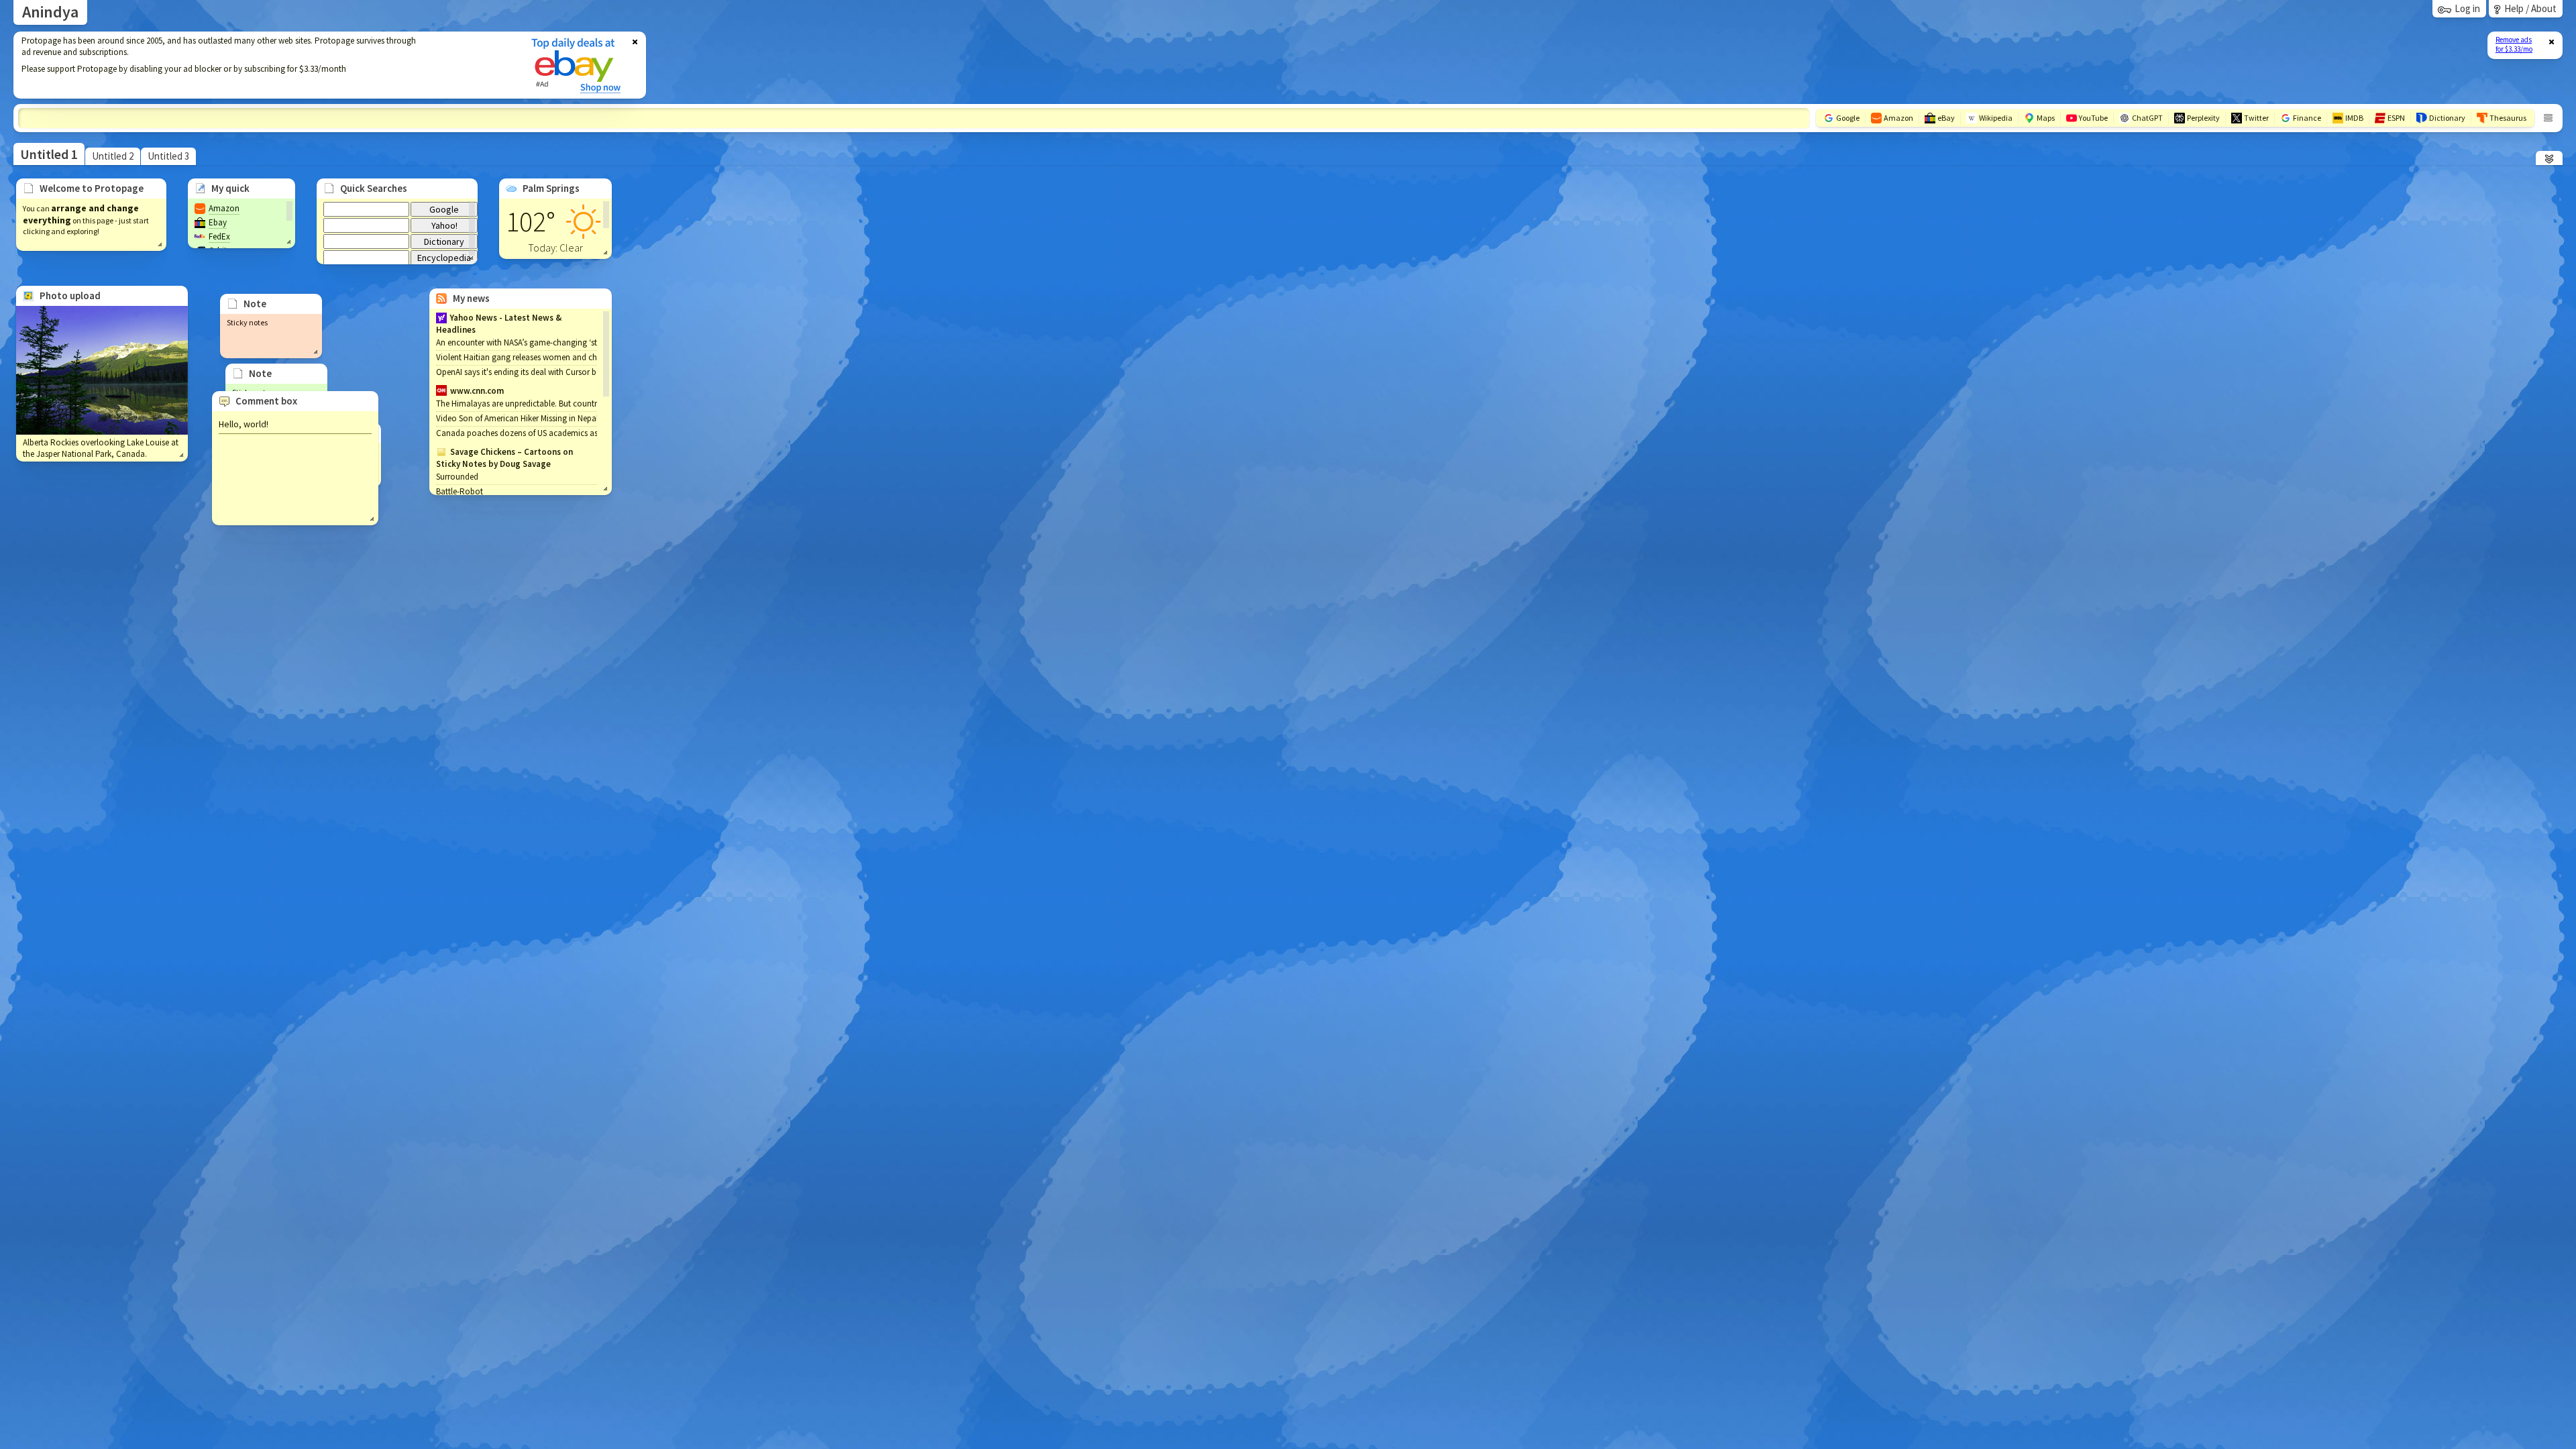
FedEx (219, 236)
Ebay (218, 222)
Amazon (224, 208)
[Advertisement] (264, 65)
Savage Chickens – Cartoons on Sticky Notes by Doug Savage (504, 458)
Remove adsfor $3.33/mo (2514, 44)
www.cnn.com (477, 391)
